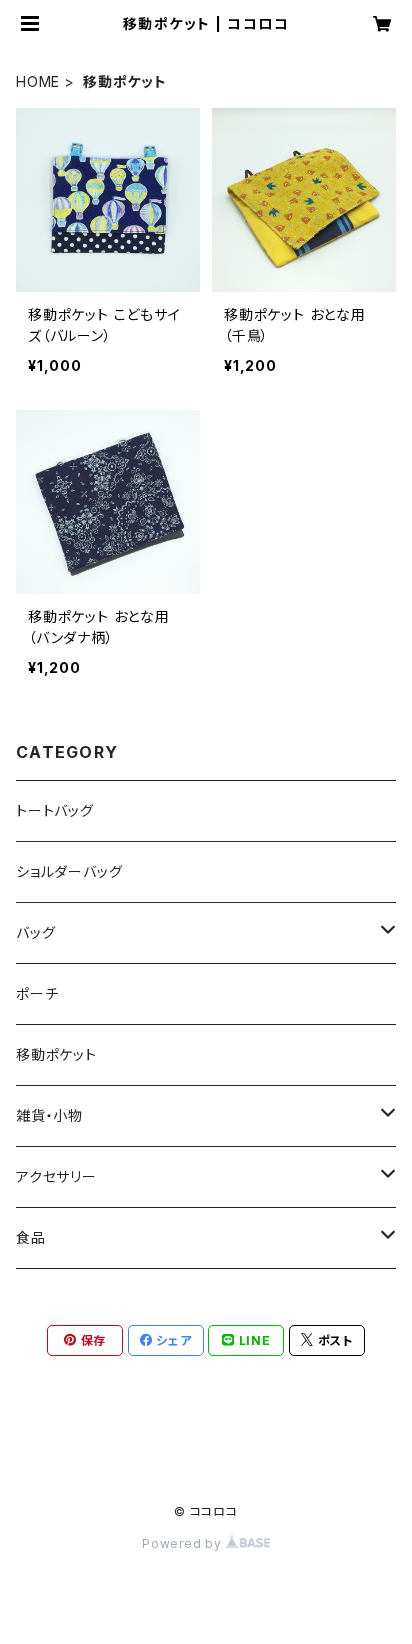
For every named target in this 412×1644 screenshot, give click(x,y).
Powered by (184, 1543)
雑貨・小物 (49, 1115)
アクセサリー (56, 1176)
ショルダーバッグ (69, 871)
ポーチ (37, 993)
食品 (31, 1237)
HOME (38, 81)
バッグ (35, 932)
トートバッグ (55, 810)
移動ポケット (56, 1054)
